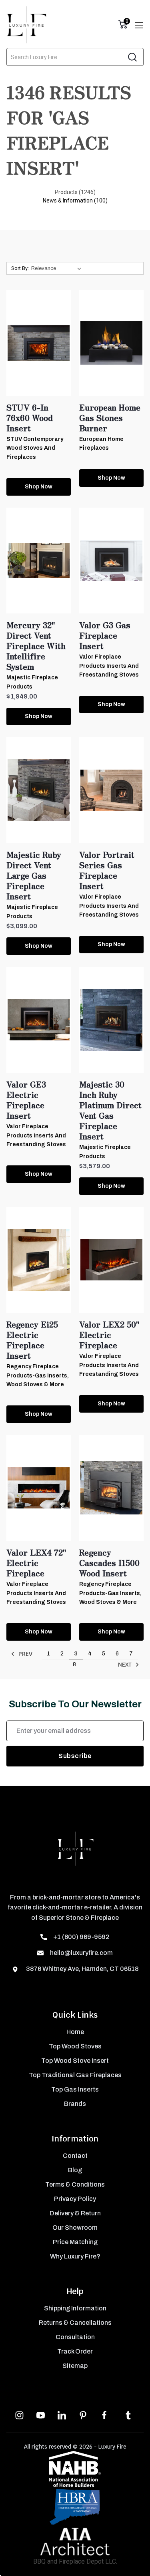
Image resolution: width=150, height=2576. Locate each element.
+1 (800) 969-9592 (81, 1937)
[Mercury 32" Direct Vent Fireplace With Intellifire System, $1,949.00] (39, 561)
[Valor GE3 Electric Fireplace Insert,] (39, 1020)
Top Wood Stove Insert (75, 2061)
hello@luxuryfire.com (81, 1953)
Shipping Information (75, 2308)
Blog (75, 2170)
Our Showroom (75, 2228)
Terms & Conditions (75, 2184)
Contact (75, 2156)
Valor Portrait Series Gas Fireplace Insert (107, 870)
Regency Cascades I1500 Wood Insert (109, 1563)
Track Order (75, 2351)
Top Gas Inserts (75, 2089)
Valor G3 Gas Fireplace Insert (105, 635)
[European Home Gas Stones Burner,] (111, 343)
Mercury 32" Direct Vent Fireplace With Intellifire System (36, 646)
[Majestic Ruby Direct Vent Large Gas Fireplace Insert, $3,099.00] (39, 790)
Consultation (75, 2337)
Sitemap (75, 2366)
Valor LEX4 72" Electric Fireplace (36, 1563)
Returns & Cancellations (75, 2323)
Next (126, 1665)
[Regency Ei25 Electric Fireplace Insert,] (39, 1260)
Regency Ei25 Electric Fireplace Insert (32, 1340)
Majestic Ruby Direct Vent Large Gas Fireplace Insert (34, 875)
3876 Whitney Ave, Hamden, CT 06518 (82, 1969)
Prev (25, 1654)
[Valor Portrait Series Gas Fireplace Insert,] (111, 790)
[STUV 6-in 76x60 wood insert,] (39, 343)
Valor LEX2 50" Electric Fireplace (109, 1335)
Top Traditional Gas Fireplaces (75, 2075)
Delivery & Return (75, 2213)
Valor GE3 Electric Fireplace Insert (26, 1100)
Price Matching (75, 2242)
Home (75, 2032)
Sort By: (20, 268)
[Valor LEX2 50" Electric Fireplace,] (111, 1260)
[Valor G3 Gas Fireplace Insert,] (111, 561)
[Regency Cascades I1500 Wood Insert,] (111, 1488)
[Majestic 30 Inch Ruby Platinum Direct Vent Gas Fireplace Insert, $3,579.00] (111, 1020)
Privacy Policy (75, 2199)
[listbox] (58, 268)
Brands (75, 2104)
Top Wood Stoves (75, 2046)
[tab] (75, 192)
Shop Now (39, 487)
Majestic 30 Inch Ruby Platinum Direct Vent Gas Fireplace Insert (110, 1110)
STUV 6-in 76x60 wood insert (30, 418)
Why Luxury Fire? (75, 2256)
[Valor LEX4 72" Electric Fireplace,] (39, 1488)
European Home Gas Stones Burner (110, 418)
